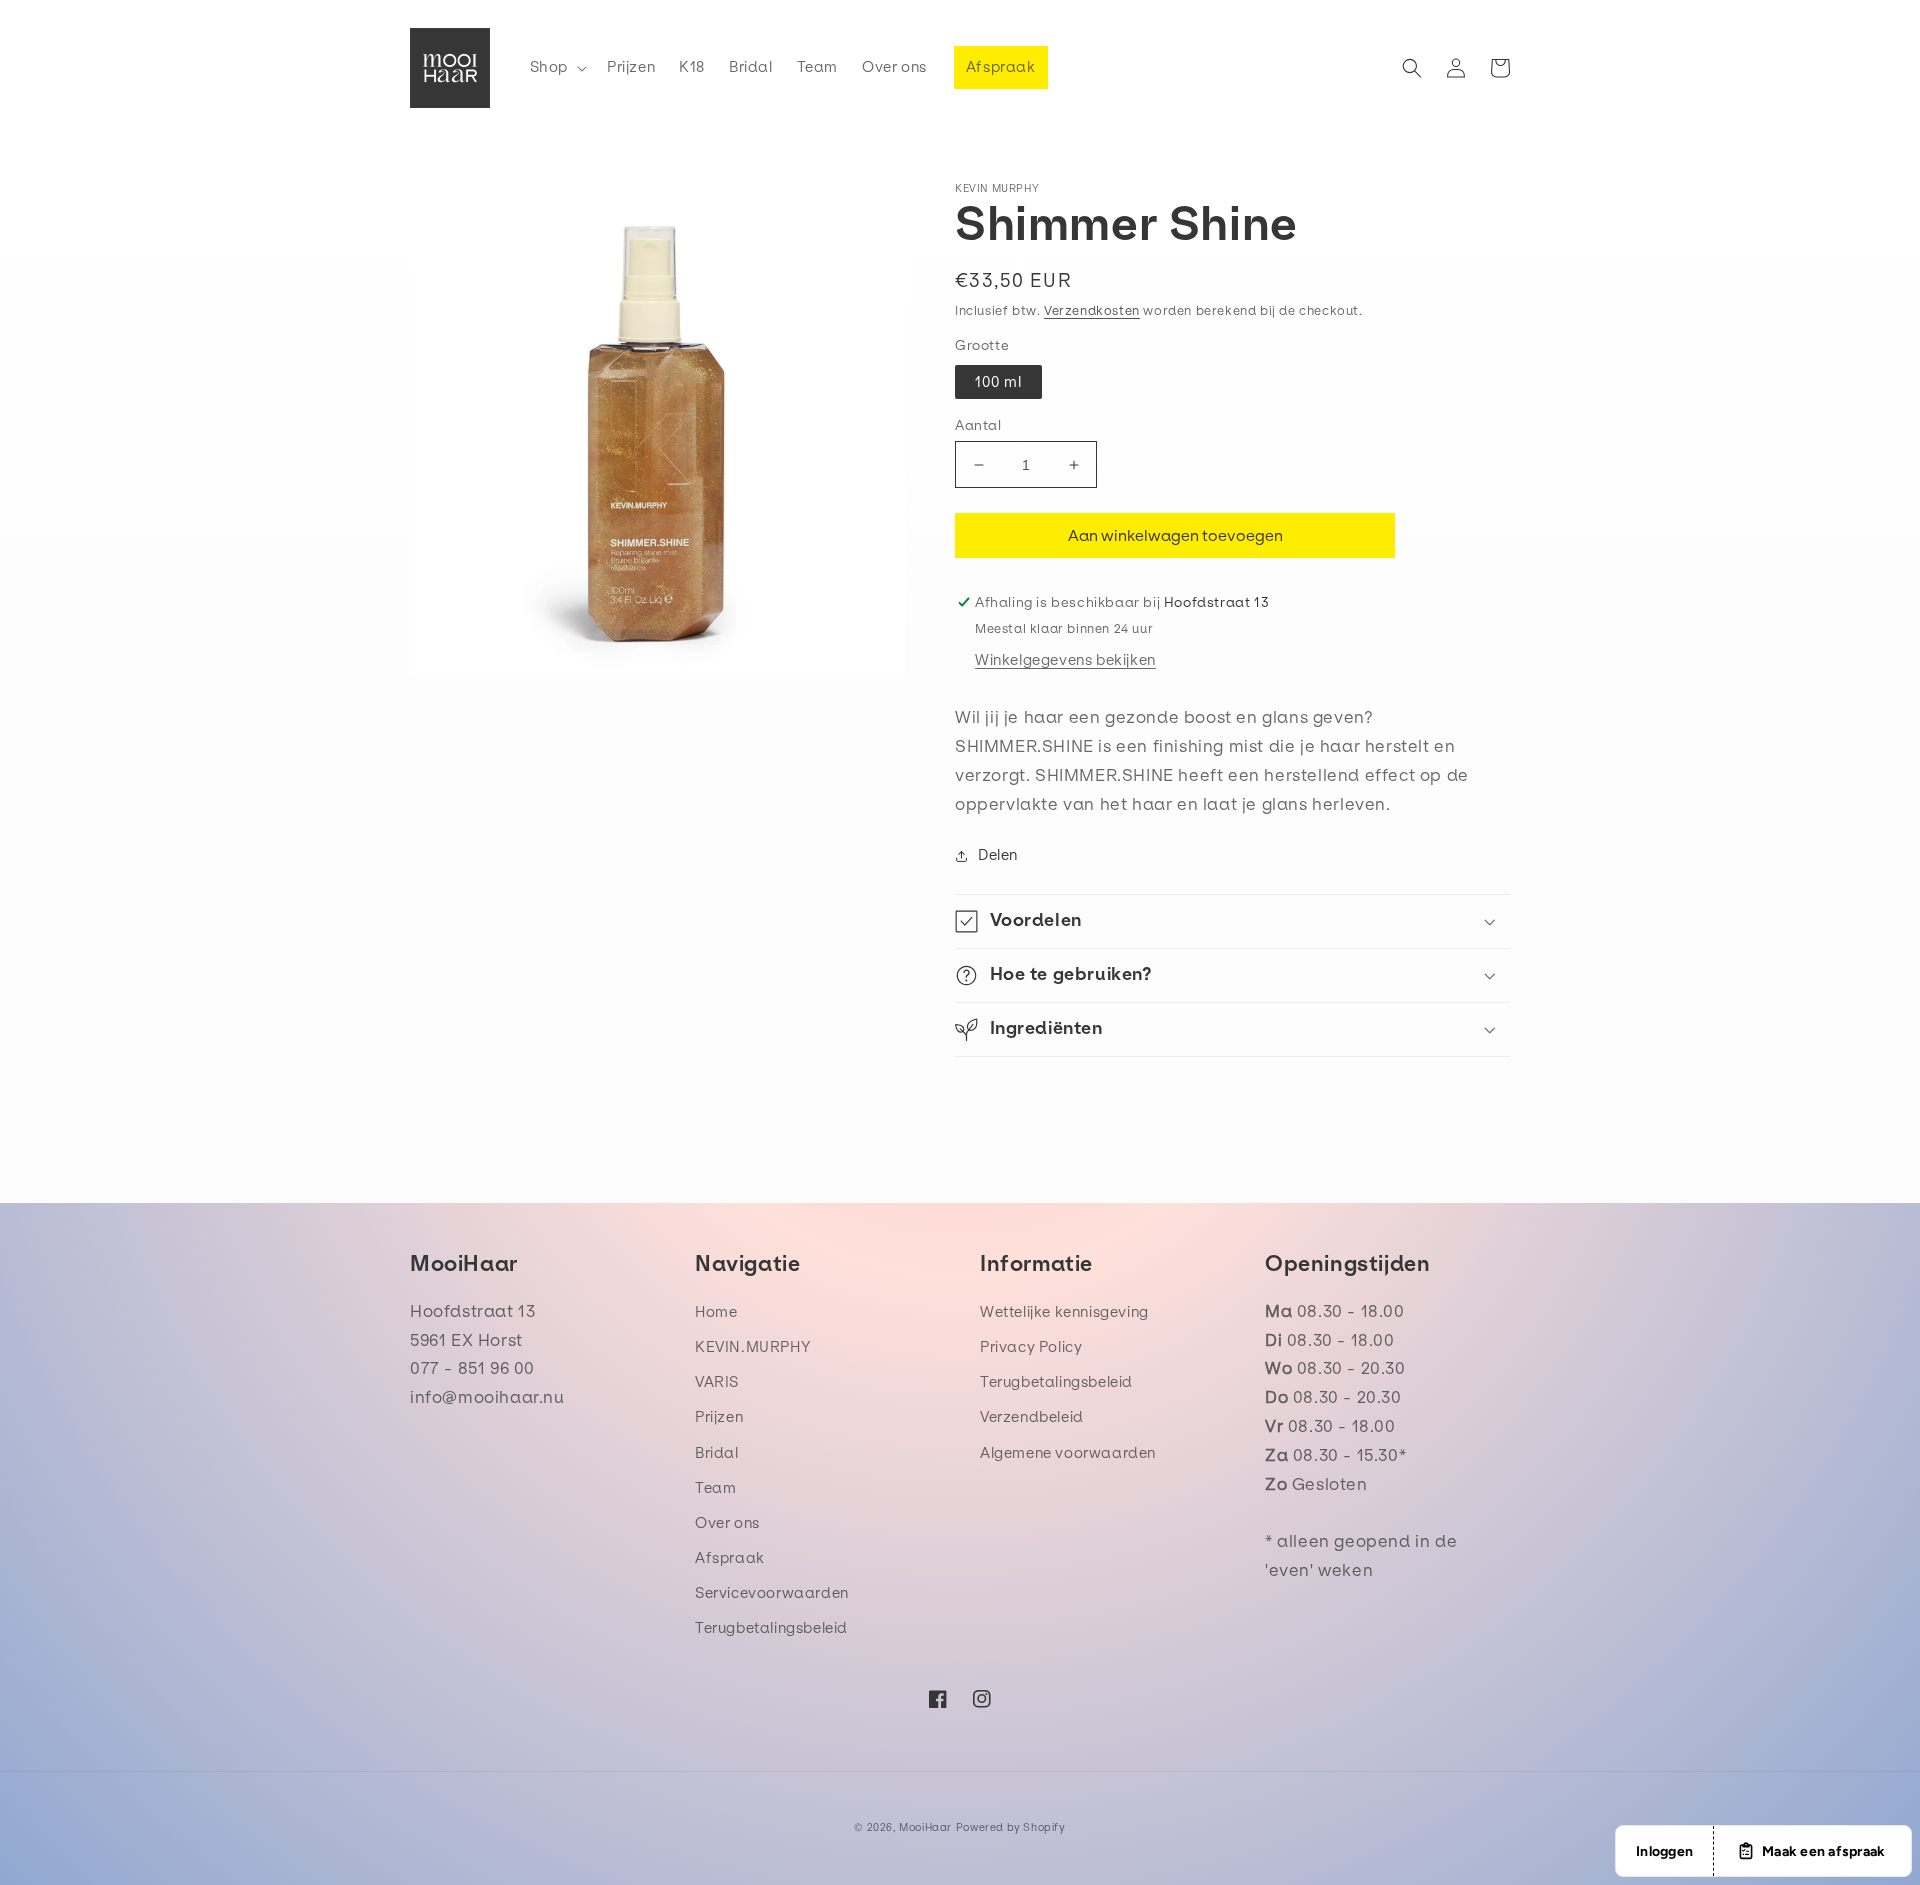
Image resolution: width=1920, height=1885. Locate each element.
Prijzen (719, 1417)
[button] (556, 67)
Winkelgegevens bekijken (1065, 660)
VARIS (717, 1382)
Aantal (978, 425)
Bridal (717, 1453)
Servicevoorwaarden (772, 1593)
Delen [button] (998, 855)
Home (716, 1312)
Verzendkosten (1092, 310)
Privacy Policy (1031, 1347)
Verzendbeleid (1032, 1417)
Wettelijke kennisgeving (1064, 1312)
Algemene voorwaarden (1068, 1453)
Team (715, 1488)
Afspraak (730, 1558)
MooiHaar (925, 1827)
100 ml (998, 382)
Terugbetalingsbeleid (771, 1628)
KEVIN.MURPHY (753, 1347)
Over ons (727, 1523)
